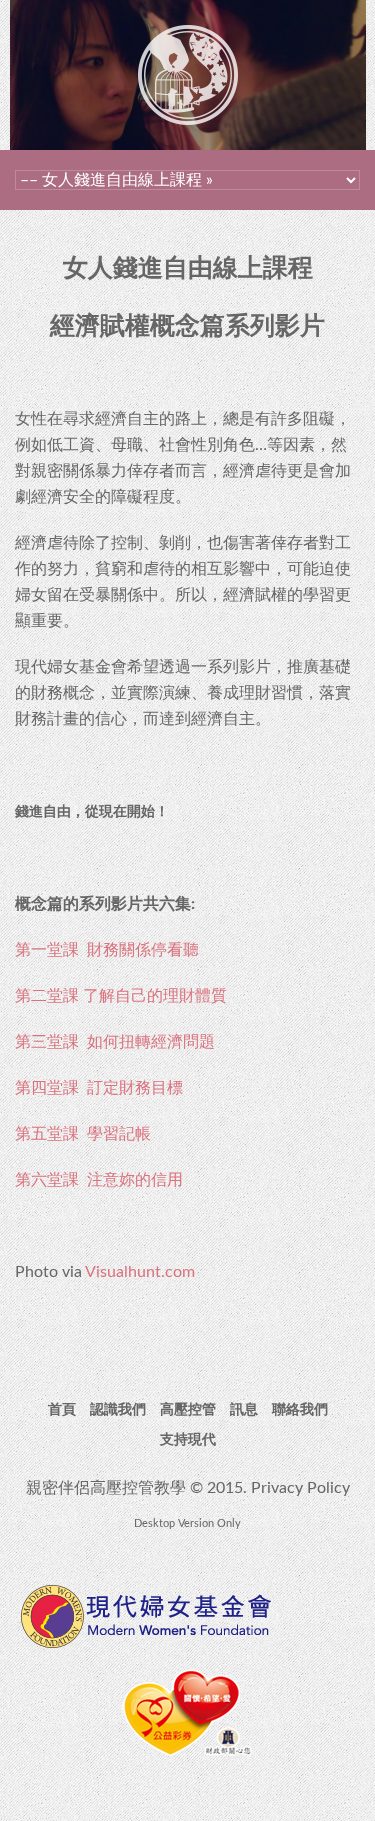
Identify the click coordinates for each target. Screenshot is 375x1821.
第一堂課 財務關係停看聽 (107, 950)
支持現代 (188, 1440)
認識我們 (118, 1410)
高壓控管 (188, 1410)
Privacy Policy (300, 1488)
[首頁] (188, 38)
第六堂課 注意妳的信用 (99, 1180)
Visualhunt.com (140, 1272)
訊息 (244, 1410)
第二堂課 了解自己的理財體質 (121, 996)
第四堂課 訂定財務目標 (99, 1088)
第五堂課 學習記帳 (83, 1134)
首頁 (62, 1410)
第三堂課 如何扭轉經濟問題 (115, 1042)
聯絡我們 (300, 1410)
